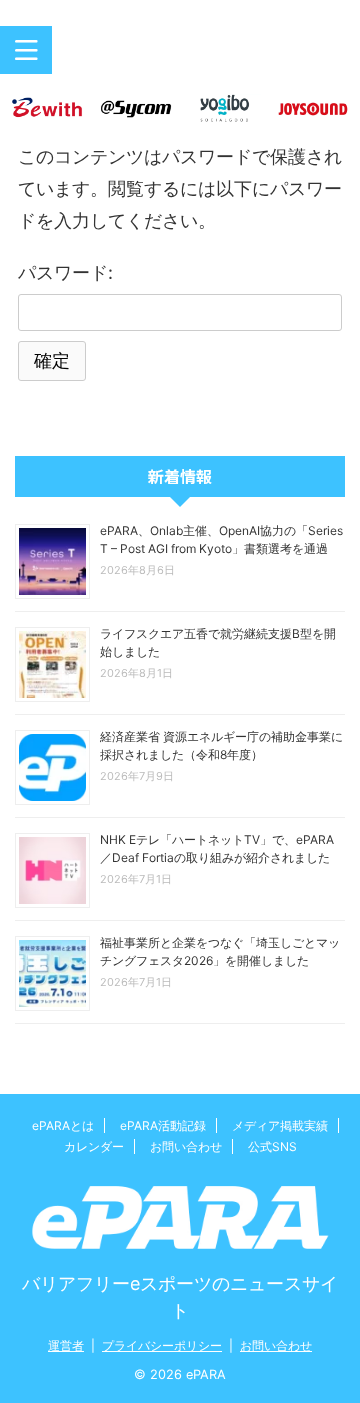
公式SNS (272, 1146)
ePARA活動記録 (163, 1125)
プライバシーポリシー (162, 1345)
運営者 (66, 1345)
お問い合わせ (186, 1146)
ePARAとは (63, 1125)
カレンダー (94, 1146)
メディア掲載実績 (280, 1125)
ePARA (180, 58)
